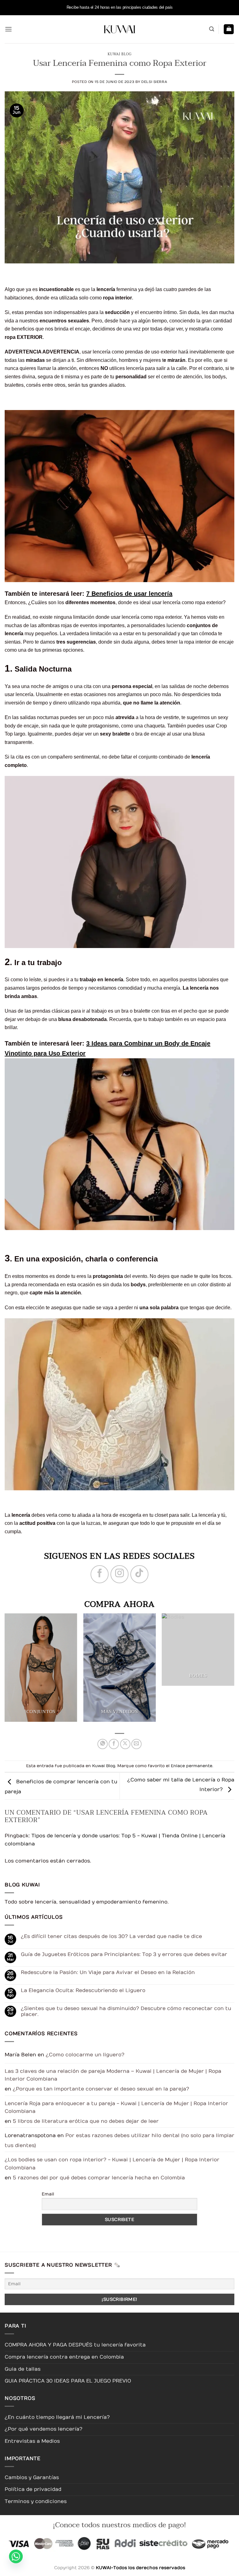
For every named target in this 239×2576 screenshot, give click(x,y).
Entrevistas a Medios (32, 2441)
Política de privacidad (33, 2489)
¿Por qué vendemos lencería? (44, 2429)
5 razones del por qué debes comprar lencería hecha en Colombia (99, 2178)
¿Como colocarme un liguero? (85, 2055)
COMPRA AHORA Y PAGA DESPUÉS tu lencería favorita (75, 2345)
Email (48, 2194)
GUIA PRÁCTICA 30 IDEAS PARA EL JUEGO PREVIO (68, 2381)
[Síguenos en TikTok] (139, 1574)
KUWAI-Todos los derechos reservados (141, 2568)
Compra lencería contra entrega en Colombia (64, 2357)
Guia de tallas (23, 2369)
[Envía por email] (136, 1744)
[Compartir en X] (125, 1744)
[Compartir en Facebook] (114, 1744)
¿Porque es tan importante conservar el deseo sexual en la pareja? (101, 2089)
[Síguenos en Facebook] (100, 1574)
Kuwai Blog (120, 54)
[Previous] (14, 1671)
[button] (8, 29)
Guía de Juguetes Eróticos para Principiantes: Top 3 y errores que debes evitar (124, 1954)
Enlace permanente (192, 1766)
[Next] (225, 1671)
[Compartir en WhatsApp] (103, 1744)
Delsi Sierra (154, 82)
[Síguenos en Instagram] (119, 1574)
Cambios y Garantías (32, 2478)
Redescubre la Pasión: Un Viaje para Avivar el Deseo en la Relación (108, 1972)
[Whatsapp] (16, 2561)
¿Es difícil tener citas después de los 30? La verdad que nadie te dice (111, 1936)
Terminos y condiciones (36, 2501)
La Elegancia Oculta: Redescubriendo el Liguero (83, 1990)
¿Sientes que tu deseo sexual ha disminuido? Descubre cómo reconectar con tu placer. (126, 2011)
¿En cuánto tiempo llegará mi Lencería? (57, 2417)
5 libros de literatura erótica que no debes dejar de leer (86, 2121)
